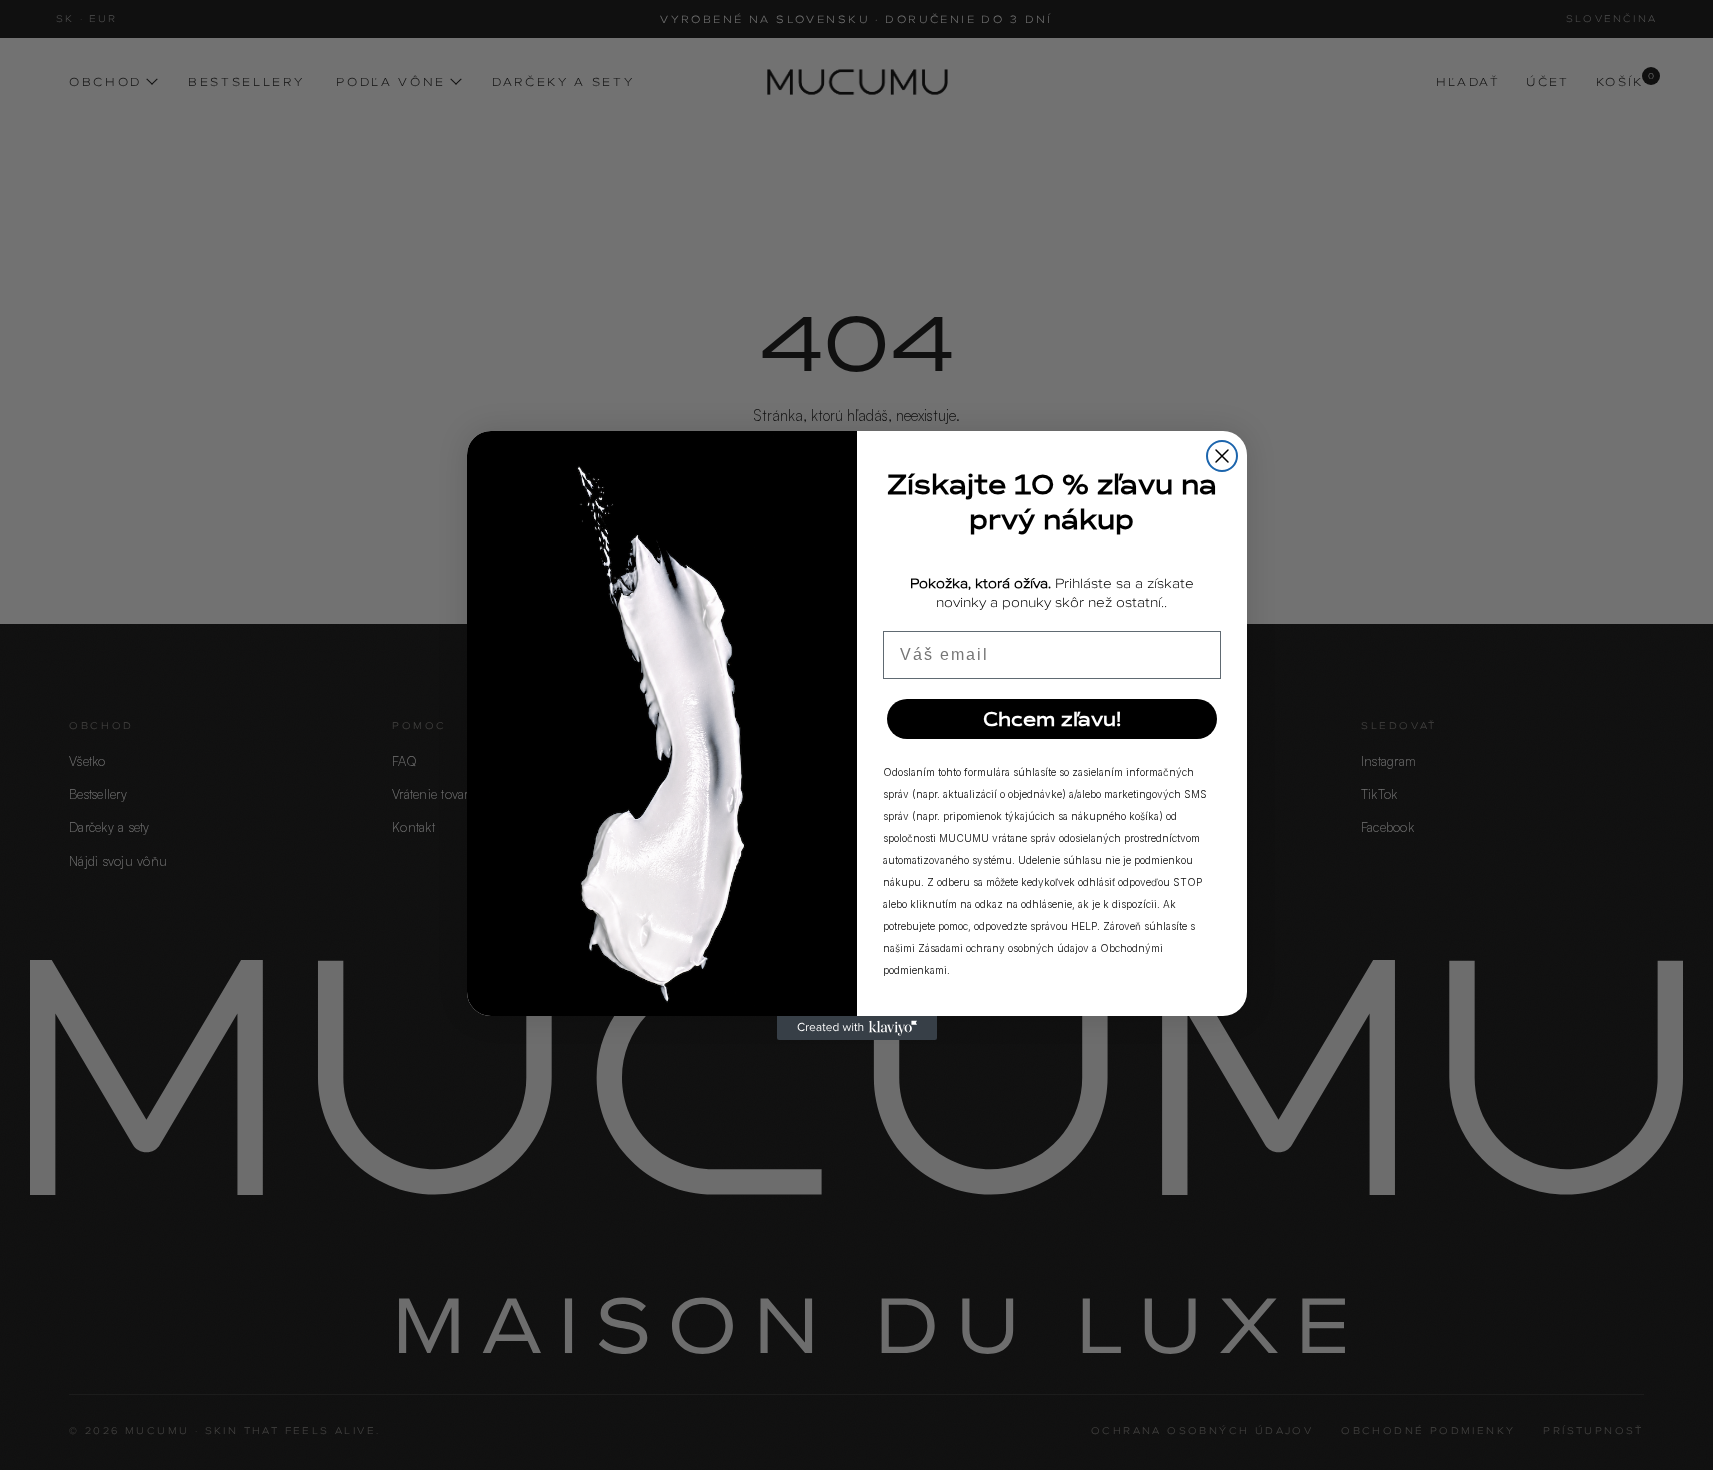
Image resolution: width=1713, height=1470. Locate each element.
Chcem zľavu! (1052, 719)
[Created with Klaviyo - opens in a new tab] (857, 1028)
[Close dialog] (1222, 456)
